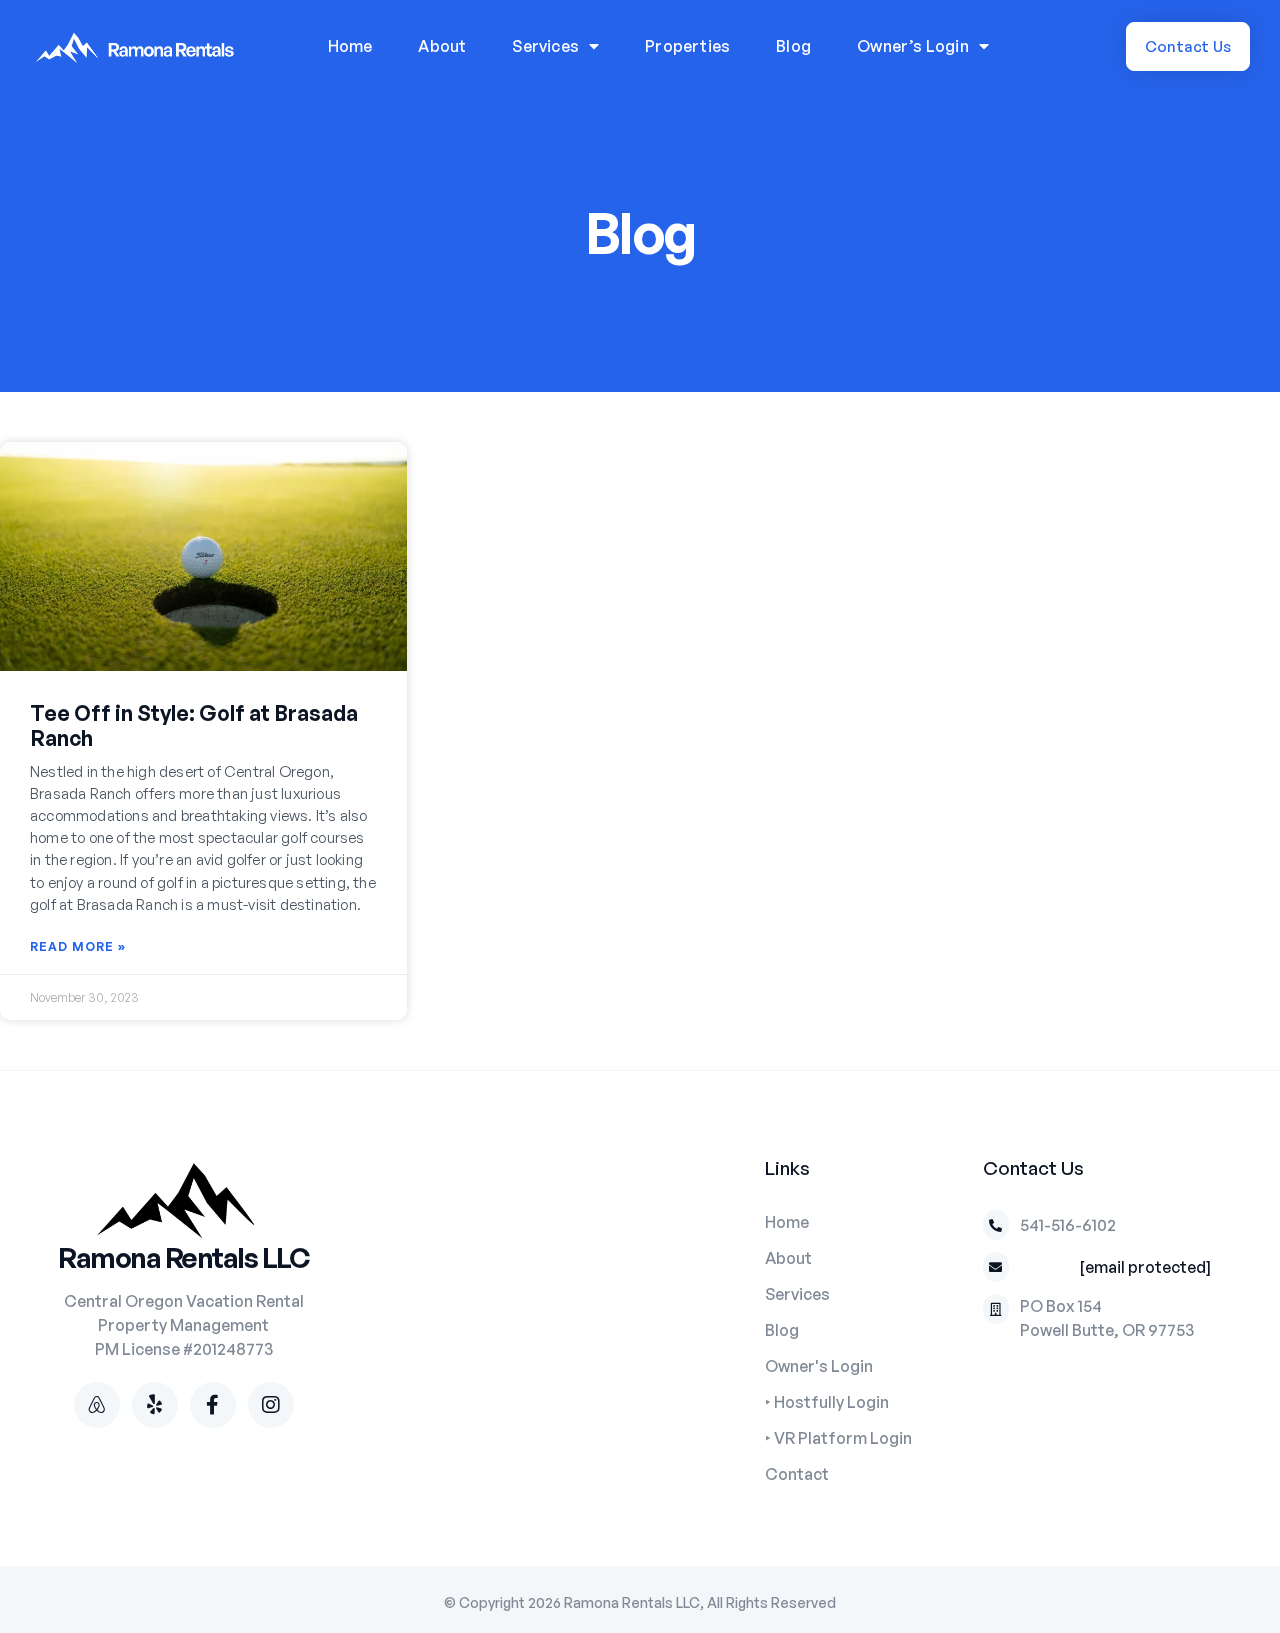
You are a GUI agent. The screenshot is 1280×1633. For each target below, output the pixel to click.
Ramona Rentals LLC (183, 1257)
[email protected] (1145, 1267)
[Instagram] (271, 1405)
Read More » (78, 946)
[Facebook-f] (213, 1405)
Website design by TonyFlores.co (640, 1617)
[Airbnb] (97, 1405)
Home (350, 46)
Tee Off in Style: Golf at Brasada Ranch (194, 725)
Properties (687, 46)
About (442, 46)
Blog (793, 46)
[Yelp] (155, 1405)
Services (545, 46)
